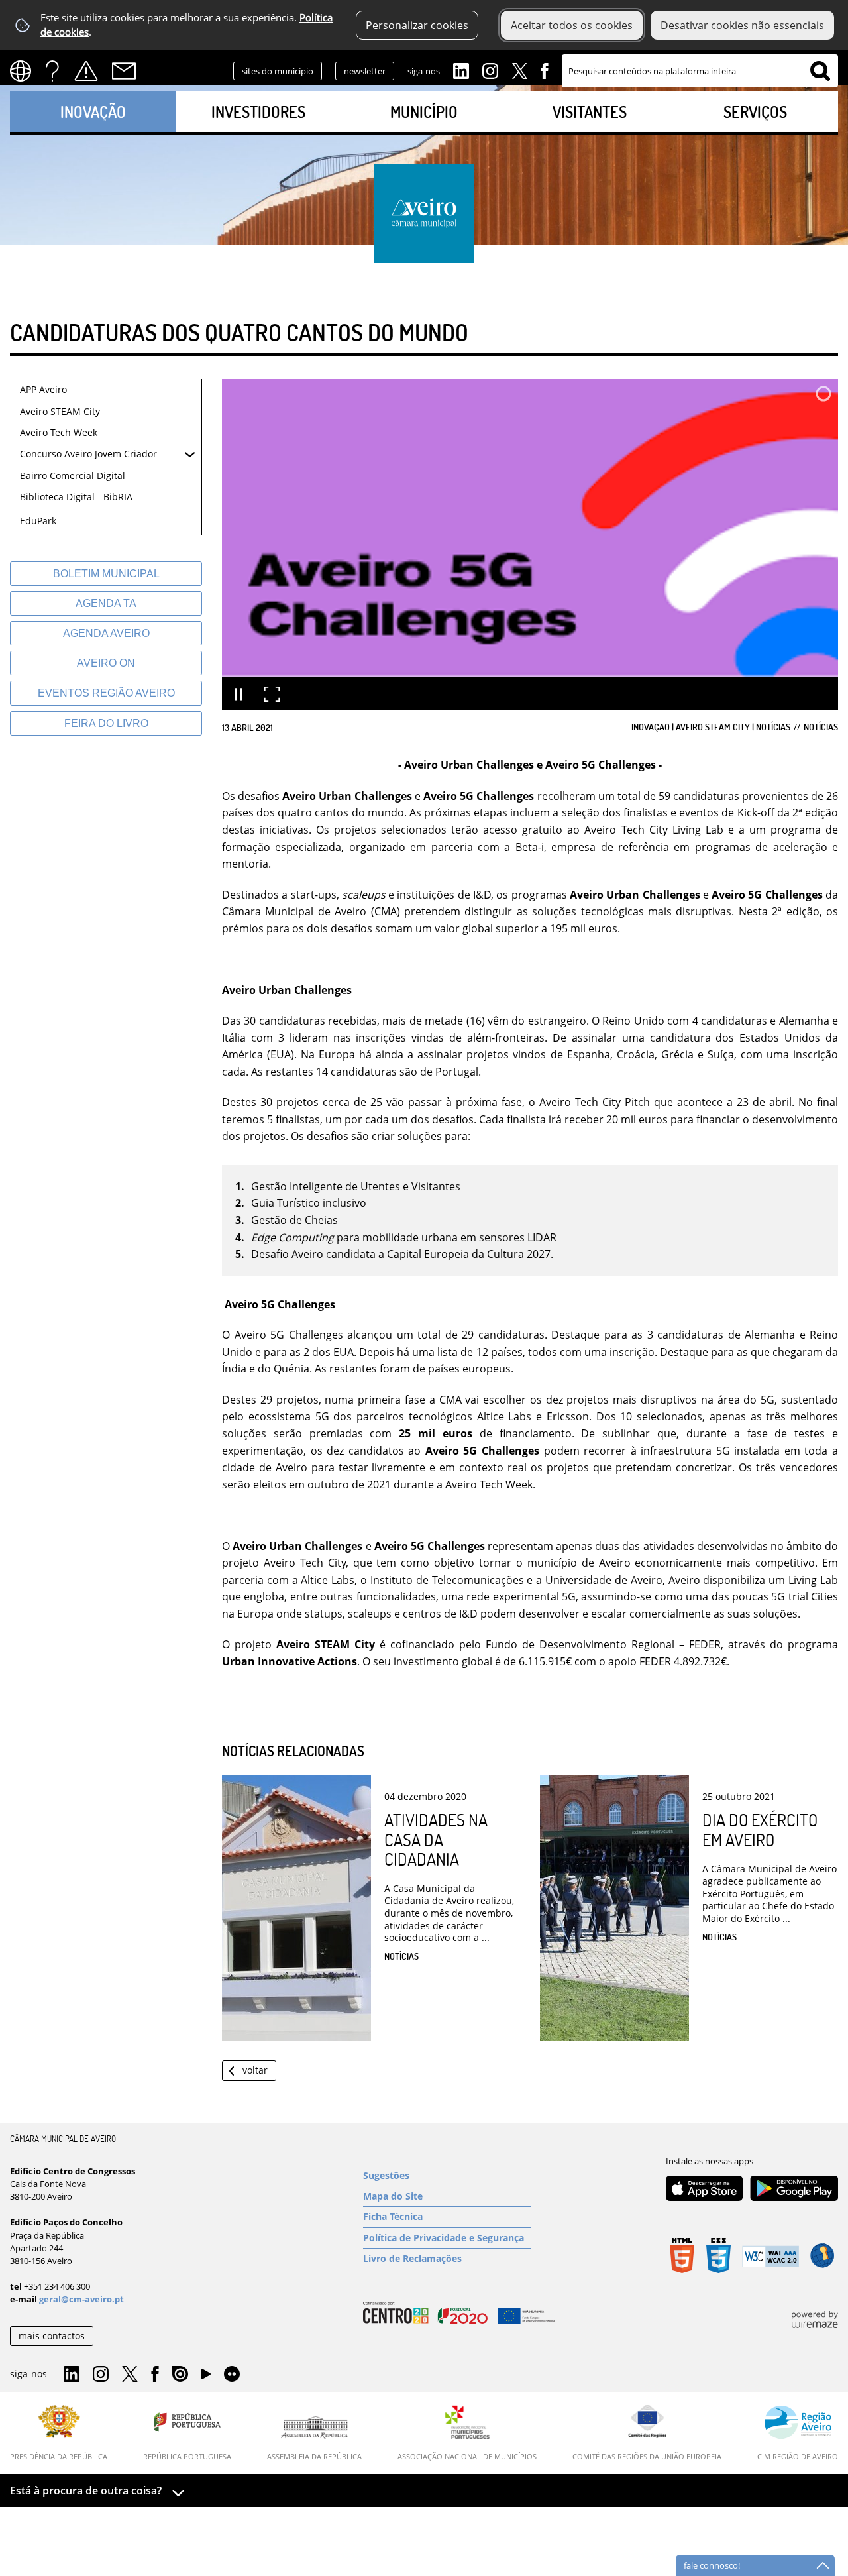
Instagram (490, 70)
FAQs (52, 71)
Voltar (255, 2070)
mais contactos (52, 2336)
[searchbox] (700, 71)
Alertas (86, 71)
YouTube (206, 2377)
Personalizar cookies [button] (417, 25)
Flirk (232, 2375)
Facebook (545, 70)
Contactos (124, 71)
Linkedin (461, 70)
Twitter (519, 70)
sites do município (278, 71)
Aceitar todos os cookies (572, 25)
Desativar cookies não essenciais (742, 25)
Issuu (180, 2375)
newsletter (365, 71)
